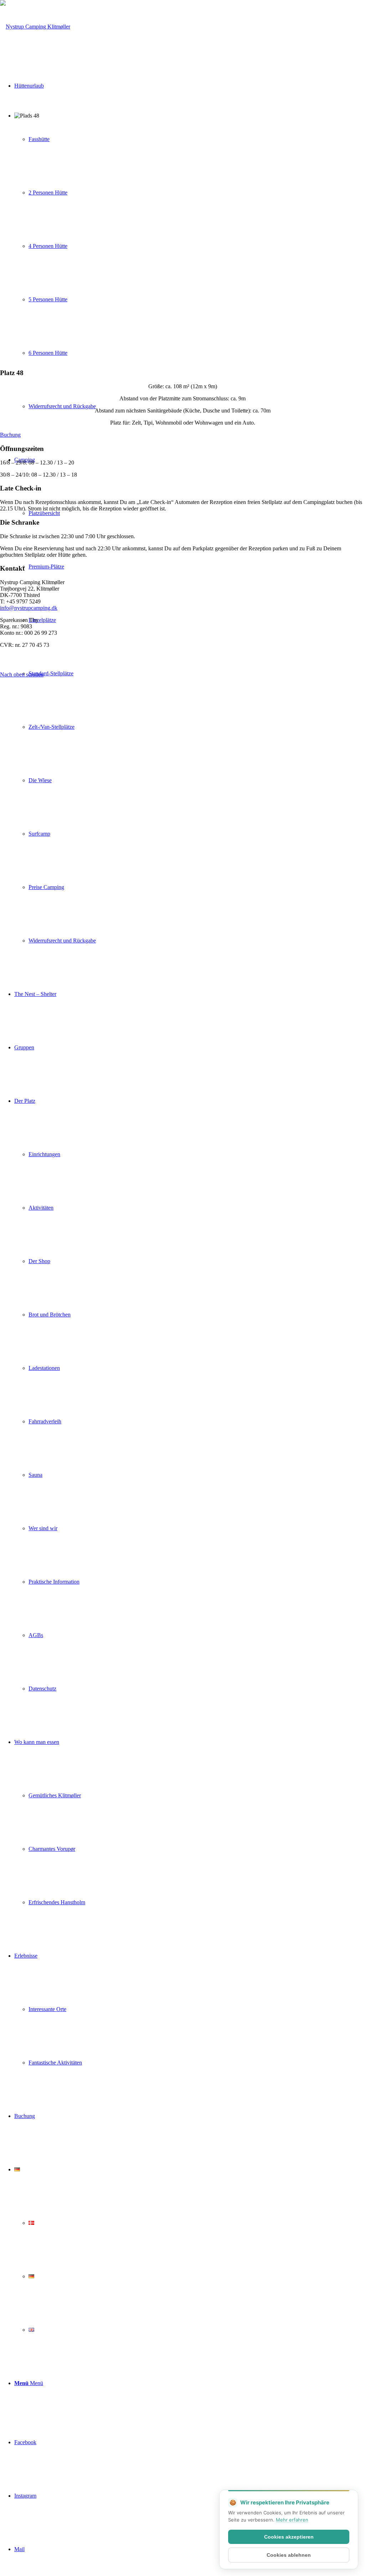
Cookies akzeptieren (289, 2537)
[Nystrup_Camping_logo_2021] (35, 27)
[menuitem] (190, 700)
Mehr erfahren (292, 2520)
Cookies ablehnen (289, 2555)
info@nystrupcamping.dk (29, 608)
